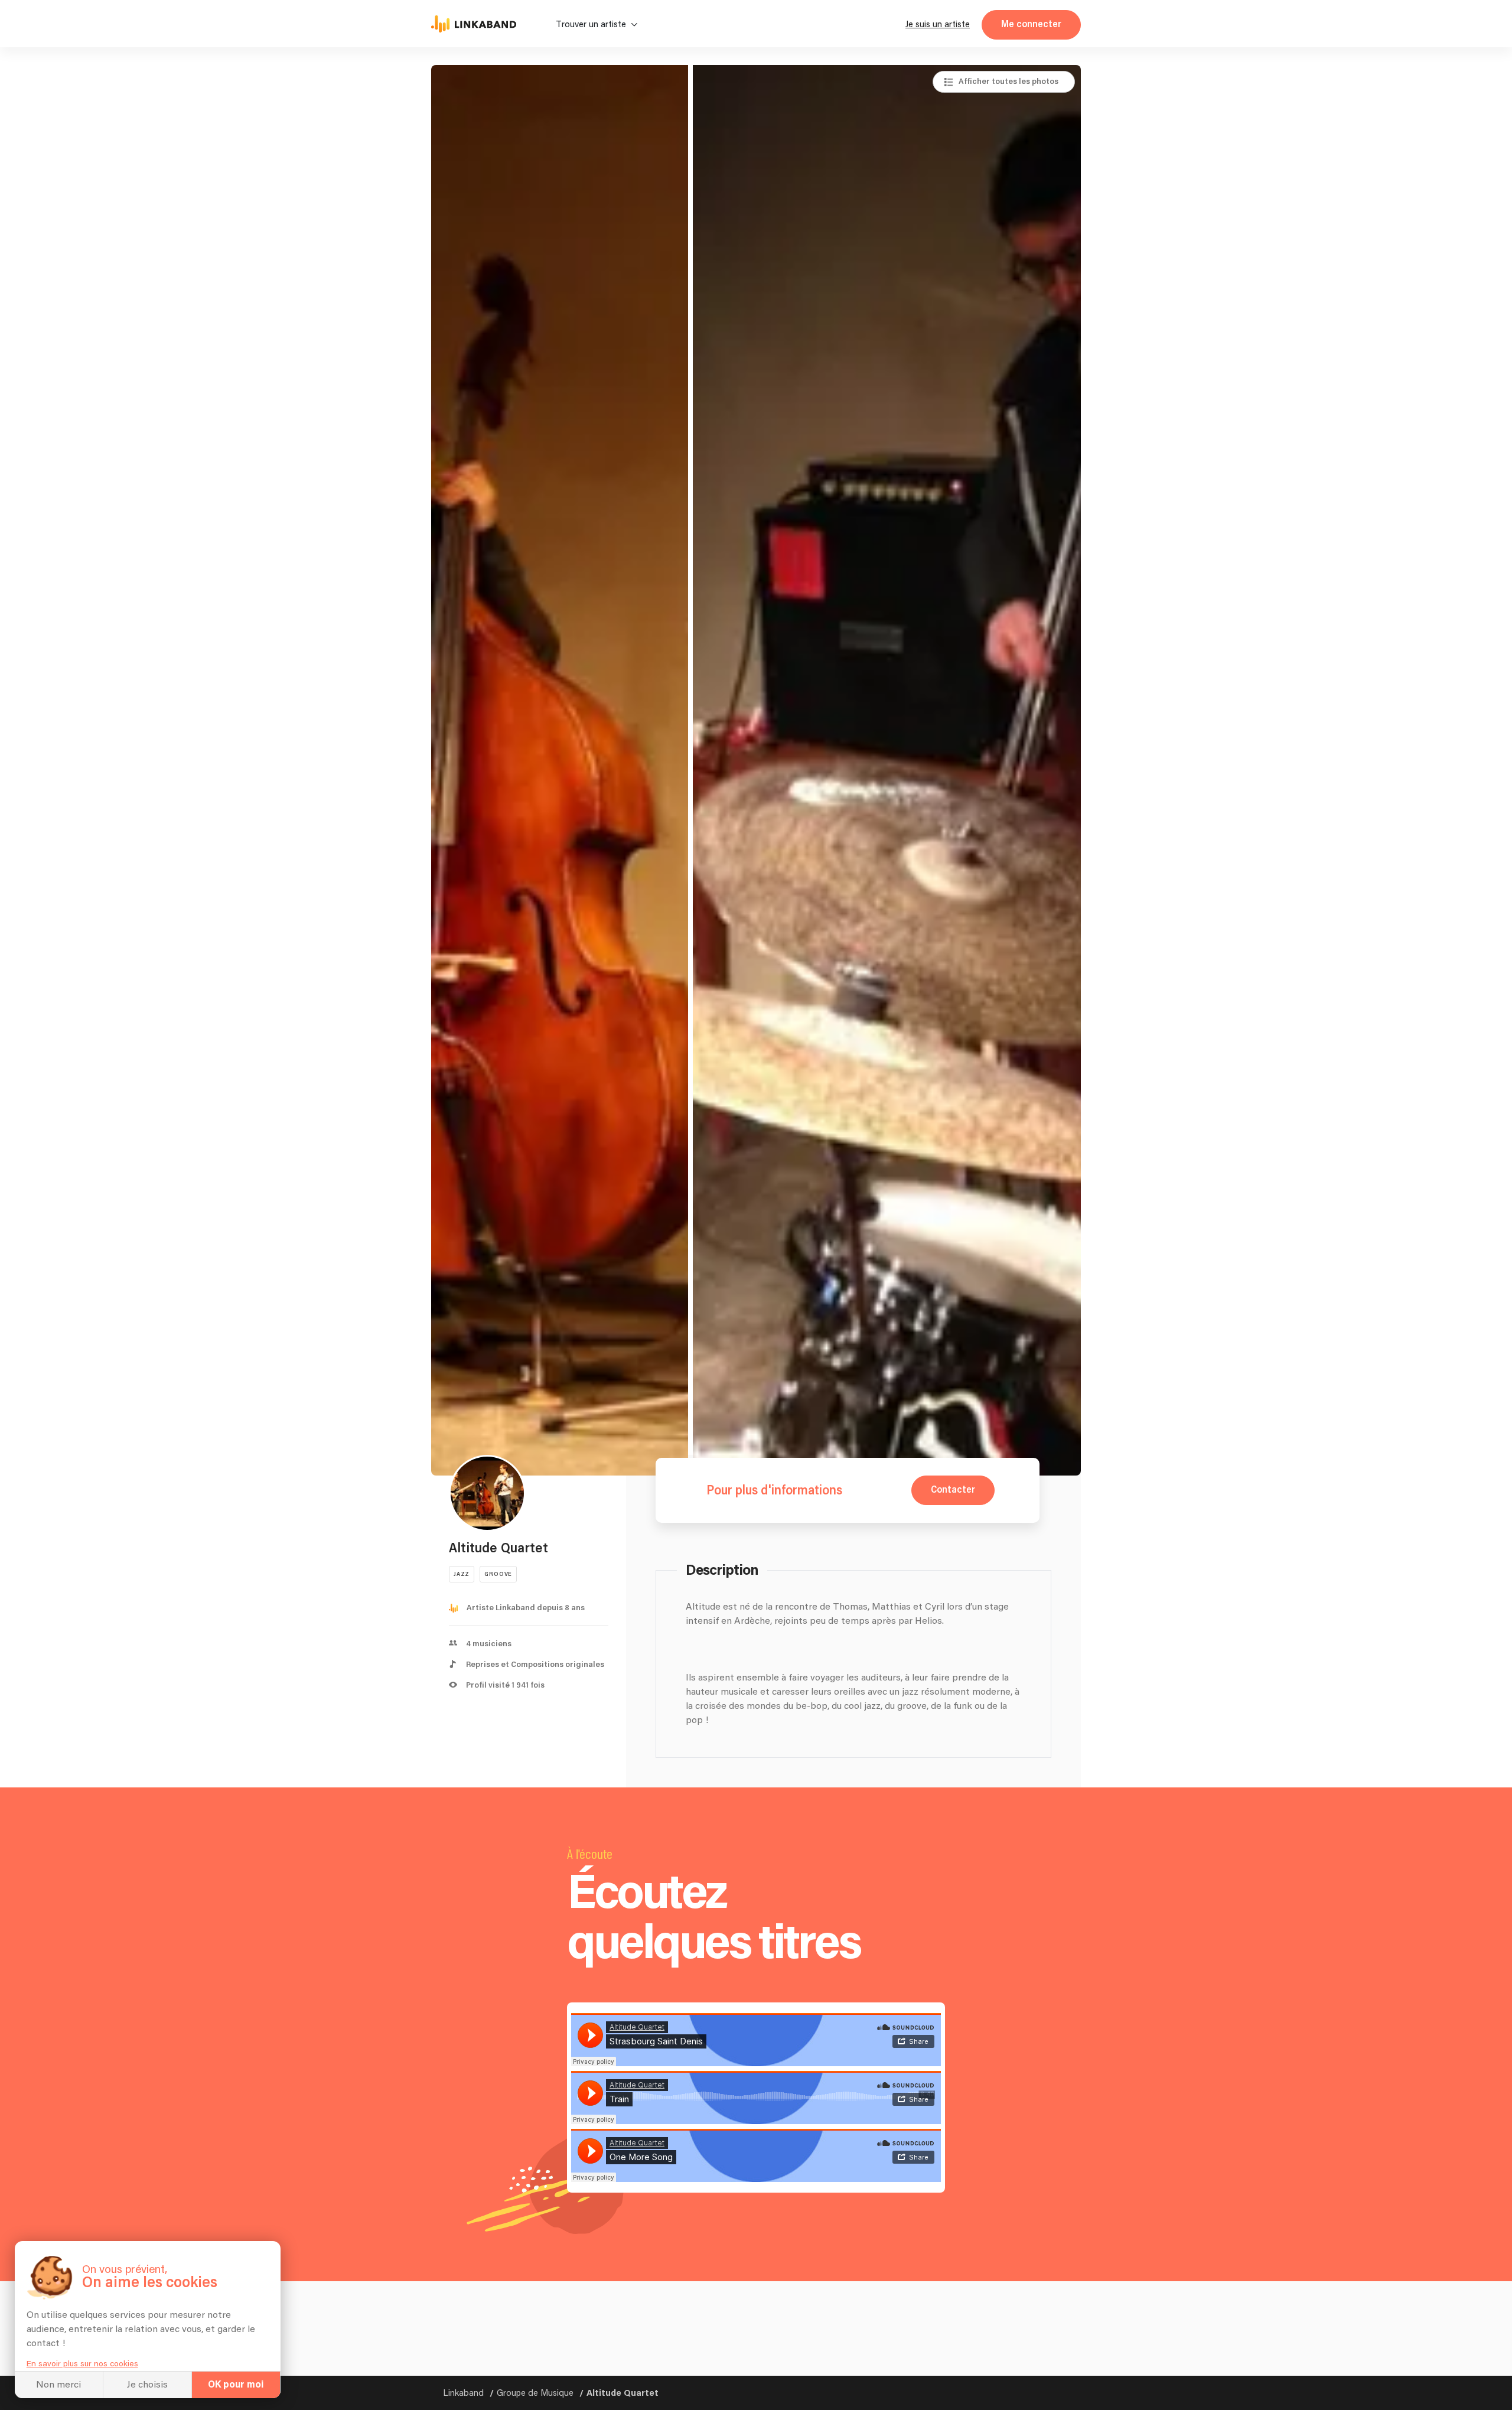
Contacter (953, 1490)
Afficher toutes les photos (1008, 82)
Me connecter (1031, 25)
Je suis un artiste (938, 25)
